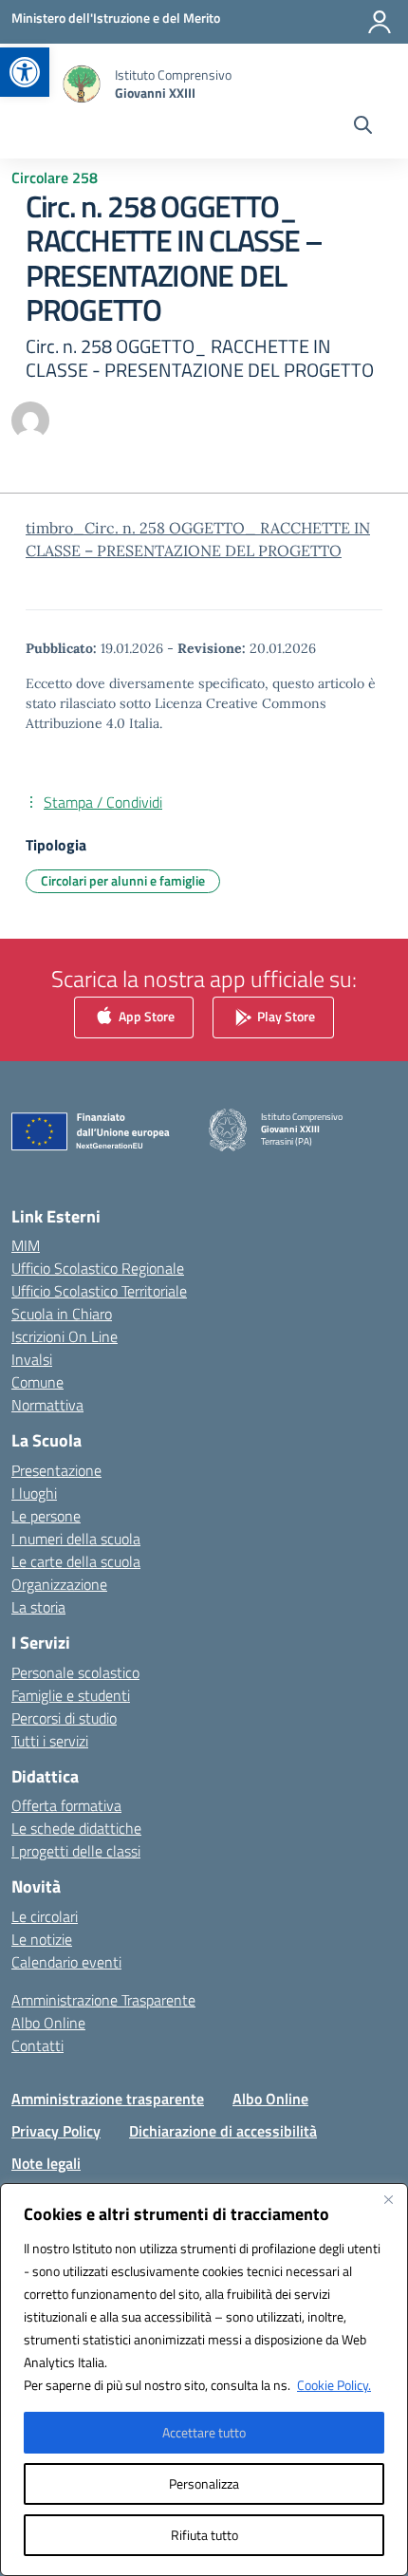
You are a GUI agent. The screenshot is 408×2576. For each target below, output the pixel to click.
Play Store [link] (285, 1015)
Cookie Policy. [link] (334, 2385)
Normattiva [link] (47, 1405)
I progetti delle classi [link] (76, 1851)
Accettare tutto (204, 2432)
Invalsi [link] (32, 1359)
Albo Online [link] (48, 2023)
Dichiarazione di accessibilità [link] (223, 2131)
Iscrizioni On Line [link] (65, 1336)
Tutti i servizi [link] (50, 1741)
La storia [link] (38, 1607)
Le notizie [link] (42, 1939)
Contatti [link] (37, 2045)
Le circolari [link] (45, 1916)
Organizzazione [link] (59, 1584)
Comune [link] (37, 1382)
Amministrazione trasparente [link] (108, 2099)
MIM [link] (26, 1245)
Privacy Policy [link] (56, 2131)
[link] (25, 72)
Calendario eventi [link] (66, 1962)
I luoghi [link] (34, 1493)
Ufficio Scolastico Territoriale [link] (99, 1291)
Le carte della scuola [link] (76, 1561)
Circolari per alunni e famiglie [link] (123, 880)
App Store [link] (145, 1015)
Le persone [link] (46, 1516)
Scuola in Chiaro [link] (62, 1314)
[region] (204, 2380)
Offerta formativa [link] (66, 1805)
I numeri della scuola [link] (76, 1539)
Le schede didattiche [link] (76, 1828)
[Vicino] (388, 2199)
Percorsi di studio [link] (64, 1718)
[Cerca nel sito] (363, 127)
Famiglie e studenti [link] (71, 1695)
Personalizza (204, 2483)
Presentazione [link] (56, 1470)
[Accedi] (380, 22)
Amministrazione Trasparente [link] (103, 2000)
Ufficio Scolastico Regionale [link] (98, 1268)
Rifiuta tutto (204, 2535)
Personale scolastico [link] (75, 1672)
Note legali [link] (46, 2163)
